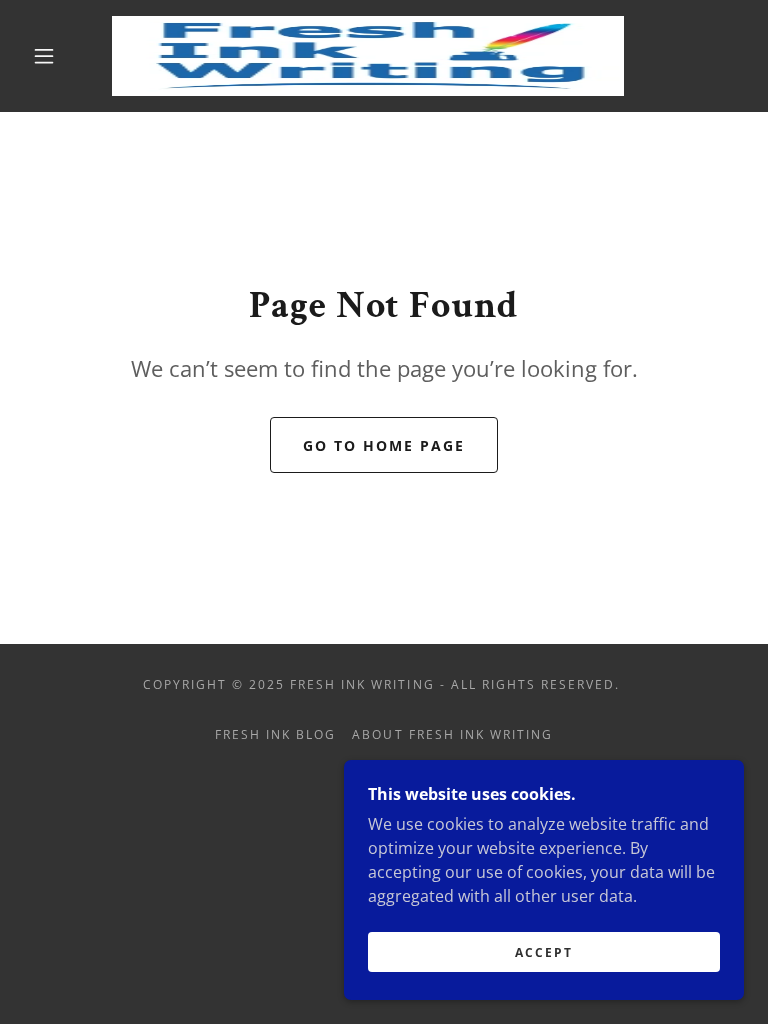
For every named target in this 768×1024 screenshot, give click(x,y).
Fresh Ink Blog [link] (275, 734)
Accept (544, 952)
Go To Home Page (384, 445)
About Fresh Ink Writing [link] (452, 734)
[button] (44, 56)
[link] (368, 56)
